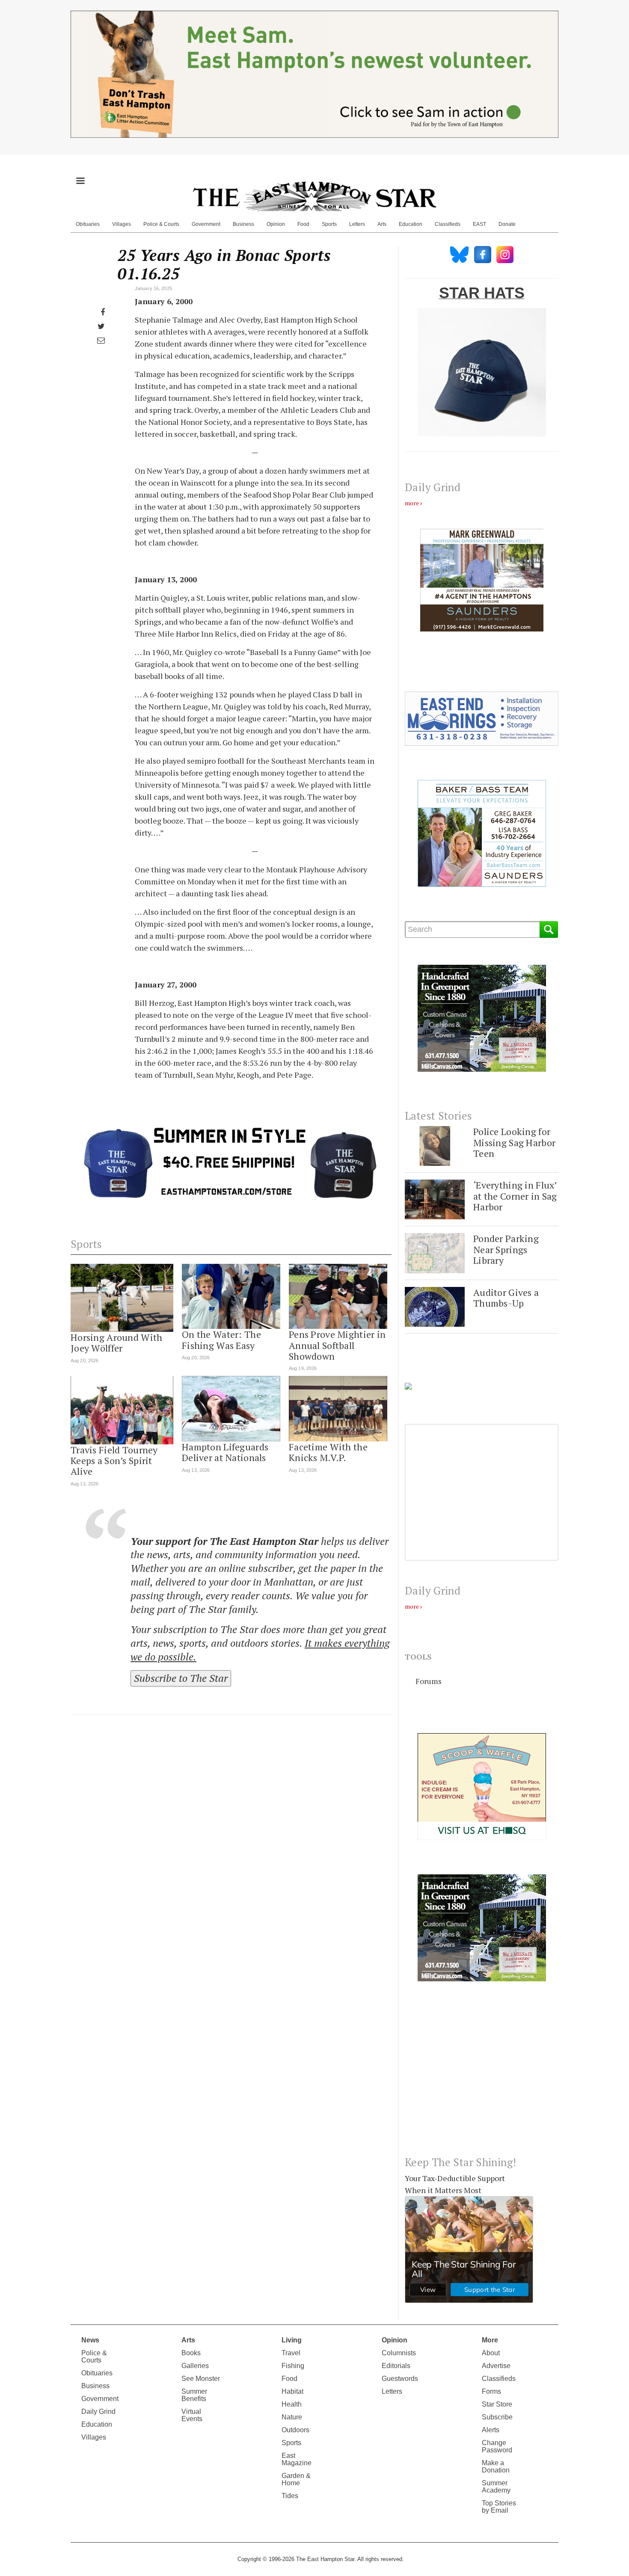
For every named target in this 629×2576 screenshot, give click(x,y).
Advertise (496, 2366)
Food (303, 224)
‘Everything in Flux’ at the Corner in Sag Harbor (515, 1196)
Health (292, 2404)
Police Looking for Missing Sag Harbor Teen (514, 1142)
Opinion (276, 224)
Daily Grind (98, 2411)
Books (191, 2353)
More (490, 2340)
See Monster (201, 2379)
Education (411, 224)
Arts (382, 224)
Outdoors (295, 2430)
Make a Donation (496, 2466)
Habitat (292, 2391)
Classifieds (448, 224)
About (491, 2353)
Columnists (399, 2353)
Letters (357, 224)
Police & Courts (161, 224)
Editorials (396, 2366)
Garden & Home (296, 2479)
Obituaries (88, 224)
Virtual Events (192, 2415)
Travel (291, 2353)
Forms (491, 2391)
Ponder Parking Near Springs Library (506, 1249)
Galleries (195, 2366)
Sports (329, 224)
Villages (122, 224)
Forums (429, 1681)
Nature (292, 2417)
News (90, 2340)
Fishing (293, 2366)
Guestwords (400, 2379)
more (412, 503)
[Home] (314, 196)
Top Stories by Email (499, 2507)
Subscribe (497, 2417)
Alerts (491, 2430)
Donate (507, 224)
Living (292, 2340)
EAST (479, 224)
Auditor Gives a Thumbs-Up (506, 1298)
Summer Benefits (194, 2395)
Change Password (497, 2446)
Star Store (497, 2404)
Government (206, 224)
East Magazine (297, 2459)
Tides (290, 2496)
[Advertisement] (482, 2075)
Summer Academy (496, 2487)
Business (243, 224)
